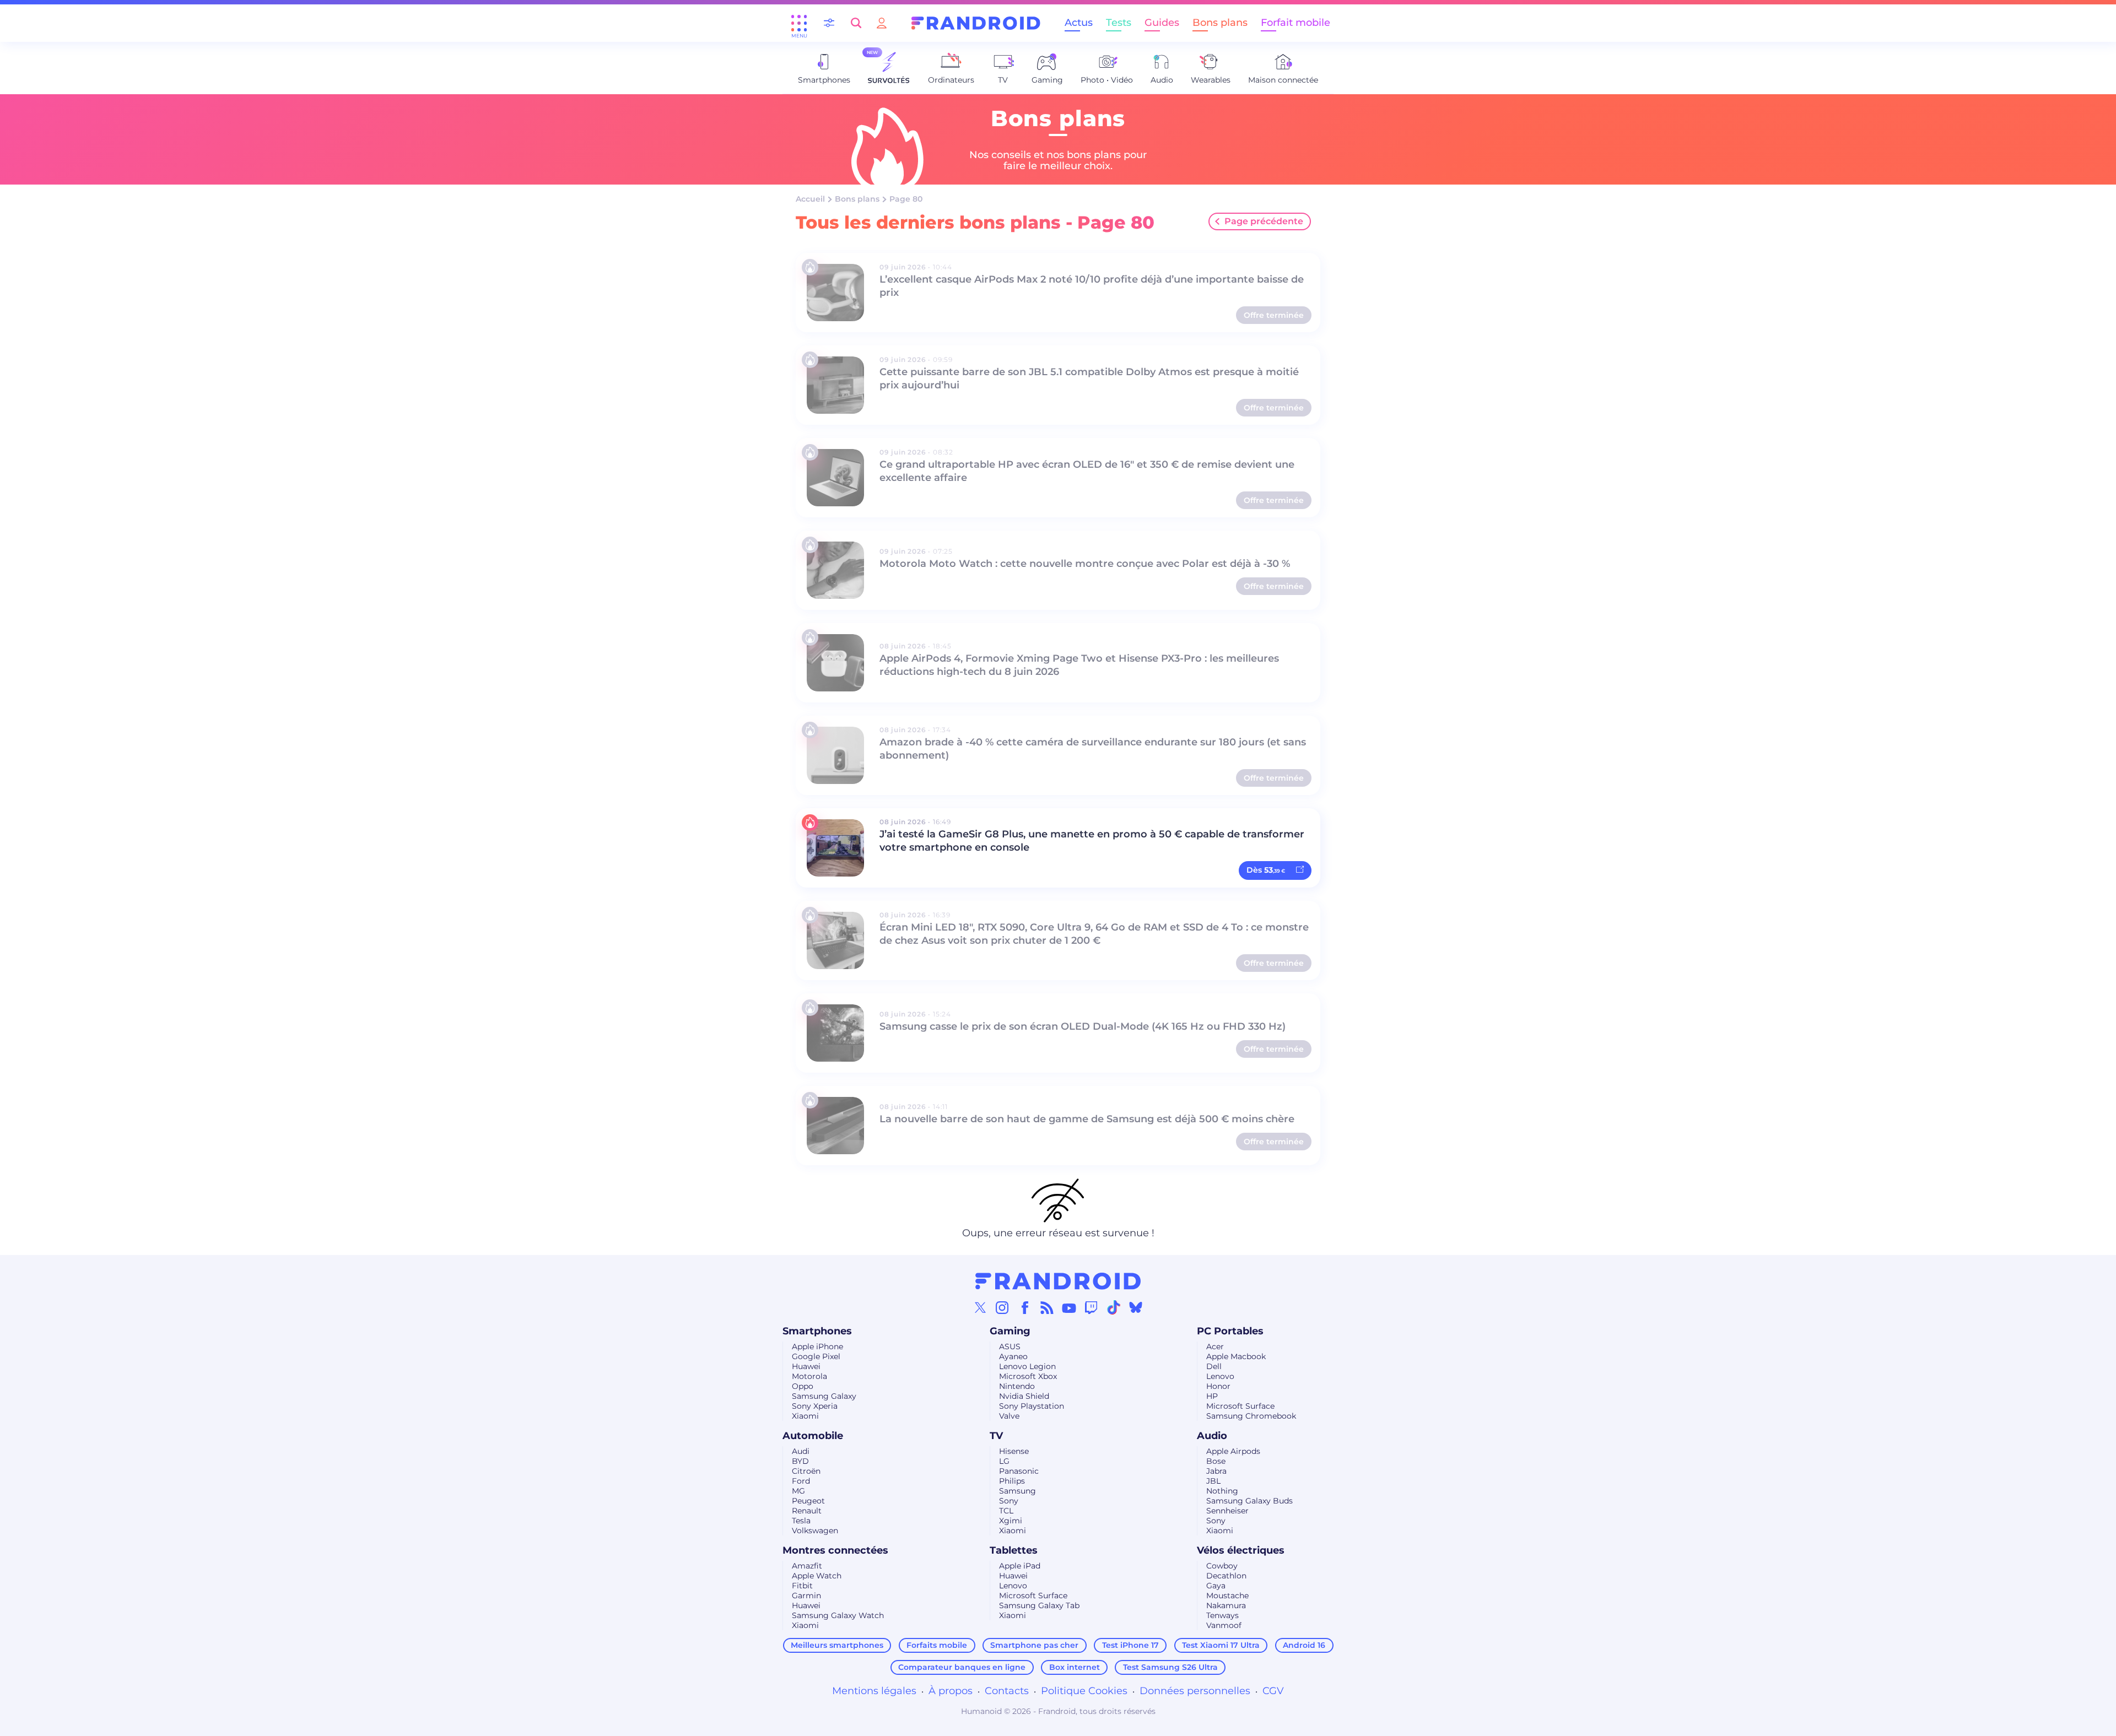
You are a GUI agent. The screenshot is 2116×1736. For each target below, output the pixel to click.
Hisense (1014, 1451)
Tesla (801, 1521)
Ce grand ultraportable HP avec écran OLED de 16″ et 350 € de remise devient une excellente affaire (1087, 471)
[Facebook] (1025, 1307)
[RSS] (1047, 1307)
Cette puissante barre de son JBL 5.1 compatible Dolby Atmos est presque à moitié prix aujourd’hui (1089, 378)
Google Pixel (816, 1356)
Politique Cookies (1084, 1691)
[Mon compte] (882, 23)
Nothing (1222, 1491)
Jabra (1216, 1471)
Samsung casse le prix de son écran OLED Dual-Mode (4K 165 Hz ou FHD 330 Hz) (1083, 1026)
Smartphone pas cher (1034, 1645)
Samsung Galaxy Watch (838, 1615)
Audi (801, 1451)
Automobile (813, 1436)
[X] (980, 1307)
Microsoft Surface (1240, 1406)
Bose (1216, 1461)
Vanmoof (1224, 1625)
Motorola (809, 1376)
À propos (951, 1691)
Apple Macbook (1236, 1356)
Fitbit (802, 1586)
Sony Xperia (815, 1406)
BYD (800, 1461)
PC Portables (1230, 1331)
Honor (1218, 1386)
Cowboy (1222, 1566)
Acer (1215, 1346)
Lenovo (1220, 1376)
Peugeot (808, 1501)
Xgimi (1011, 1521)
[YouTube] (1069, 1307)
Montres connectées (835, 1550)
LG (1004, 1461)
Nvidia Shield (1024, 1396)
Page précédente (1264, 221)
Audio (1212, 1436)
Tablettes (1014, 1550)
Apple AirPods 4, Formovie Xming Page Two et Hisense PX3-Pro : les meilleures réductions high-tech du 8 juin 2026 (1079, 665)
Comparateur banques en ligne (962, 1667)
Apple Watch (817, 1576)
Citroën (806, 1471)
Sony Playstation (1032, 1406)
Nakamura (1226, 1605)
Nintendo (1017, 1386)
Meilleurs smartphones (837, 1645)
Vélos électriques (1241, 1550)
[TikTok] (1114, 1307)
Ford (801, 1481)
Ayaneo (1013, 1356)
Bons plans (1220, 23)
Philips (1012, 1481)
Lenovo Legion (1027, 1366)
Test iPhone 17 (1130, 1645)
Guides (1162, 23)
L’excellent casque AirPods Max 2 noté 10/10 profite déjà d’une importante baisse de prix (1092, 286)
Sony (1009, 1501)
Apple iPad (1020, 1566)
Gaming (1010, 1331)
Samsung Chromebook (1251, 1416)
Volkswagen (815, 1531)
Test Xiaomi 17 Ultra (1221, 1645)
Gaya (1216, 1586)
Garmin (806, 1596)
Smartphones (817, 1331)
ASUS (1010, 1346)
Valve (1009, 1416)
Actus (1079, 23)
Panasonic (1019, 1471)
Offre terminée (1274, 315)
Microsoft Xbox (1028, 1376)
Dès (1266, 870)
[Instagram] (1002, 1307)
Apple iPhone (817, 1346)
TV (996, 1436)
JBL (1213, 1481)
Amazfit (807, 1566)
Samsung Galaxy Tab (1039, 1605)
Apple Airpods (1233, 1451)
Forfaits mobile (937, 1645)
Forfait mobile (1295, 23)
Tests (1119, 23)
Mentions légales (874, 1691)
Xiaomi (805, 1416)
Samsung (1017, 1491)
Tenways (1222, 1615)
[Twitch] (1091, 1307)
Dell (1214, 1366)
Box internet (1075, 1667)
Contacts (1007, 1691)
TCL (1006, 1511)
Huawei (806, 1366)
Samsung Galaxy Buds (1249, 1501)
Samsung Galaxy (824, 1396)
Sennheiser (1227, 1511)
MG (798, 1491)
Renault (807, 1511)
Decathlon (1226, 1576)
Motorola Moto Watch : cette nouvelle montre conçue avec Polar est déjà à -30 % (1085, 564)
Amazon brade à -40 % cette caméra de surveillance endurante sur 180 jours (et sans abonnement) (1093, 749)
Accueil (810, 199)
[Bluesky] (1136, 1307)
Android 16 (1304, 1645)
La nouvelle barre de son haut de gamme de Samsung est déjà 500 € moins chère (1087, 1119)
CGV (1273, 1691)
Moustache (1227, 1596)
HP (1212, 1396)
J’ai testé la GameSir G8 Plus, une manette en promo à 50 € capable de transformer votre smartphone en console (1092, 841)
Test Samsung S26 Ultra (1170, 1667)
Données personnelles (1195, 1691)
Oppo (803, 1386)
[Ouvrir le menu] (799, 23)
